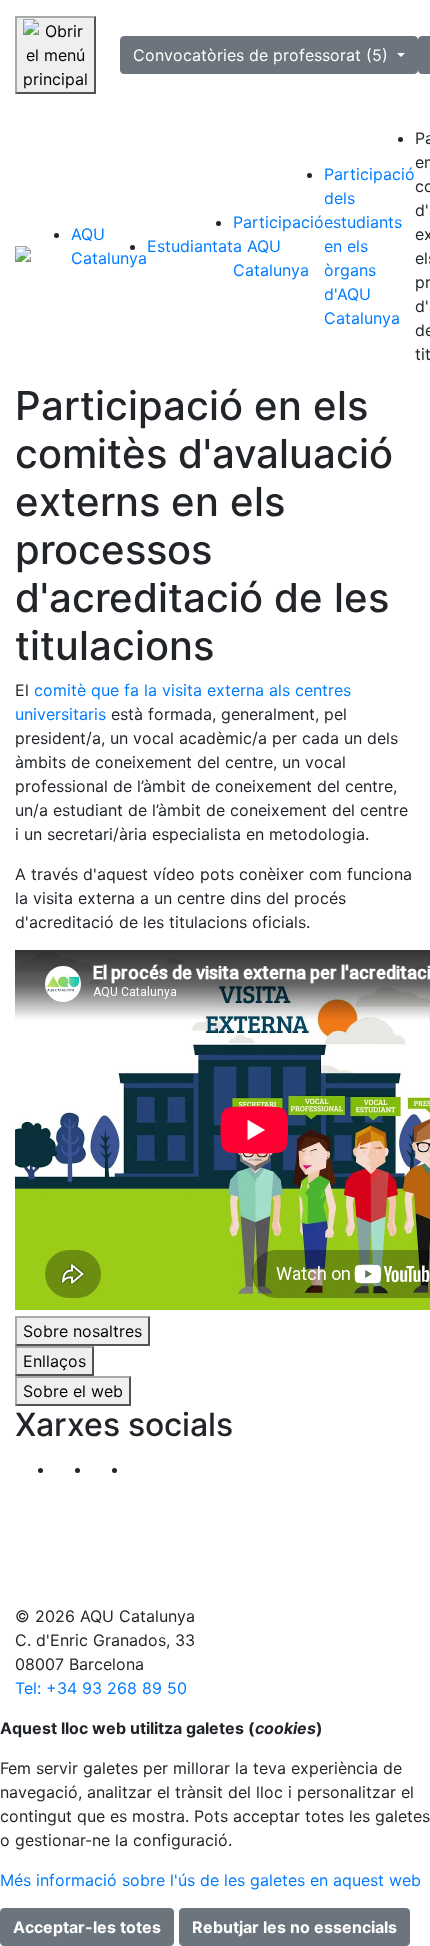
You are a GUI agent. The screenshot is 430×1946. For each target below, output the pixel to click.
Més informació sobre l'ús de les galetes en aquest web (210, 1880)
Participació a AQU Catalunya (278, 246)
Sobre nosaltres (82, 1331)
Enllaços (54, 1361)
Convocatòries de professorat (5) (263, 55)
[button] (147, 1469)
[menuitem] (109, 246)
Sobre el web (73, 1391)
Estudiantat (190, 246)
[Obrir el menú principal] (55, 55)
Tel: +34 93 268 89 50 (101, 1688)
